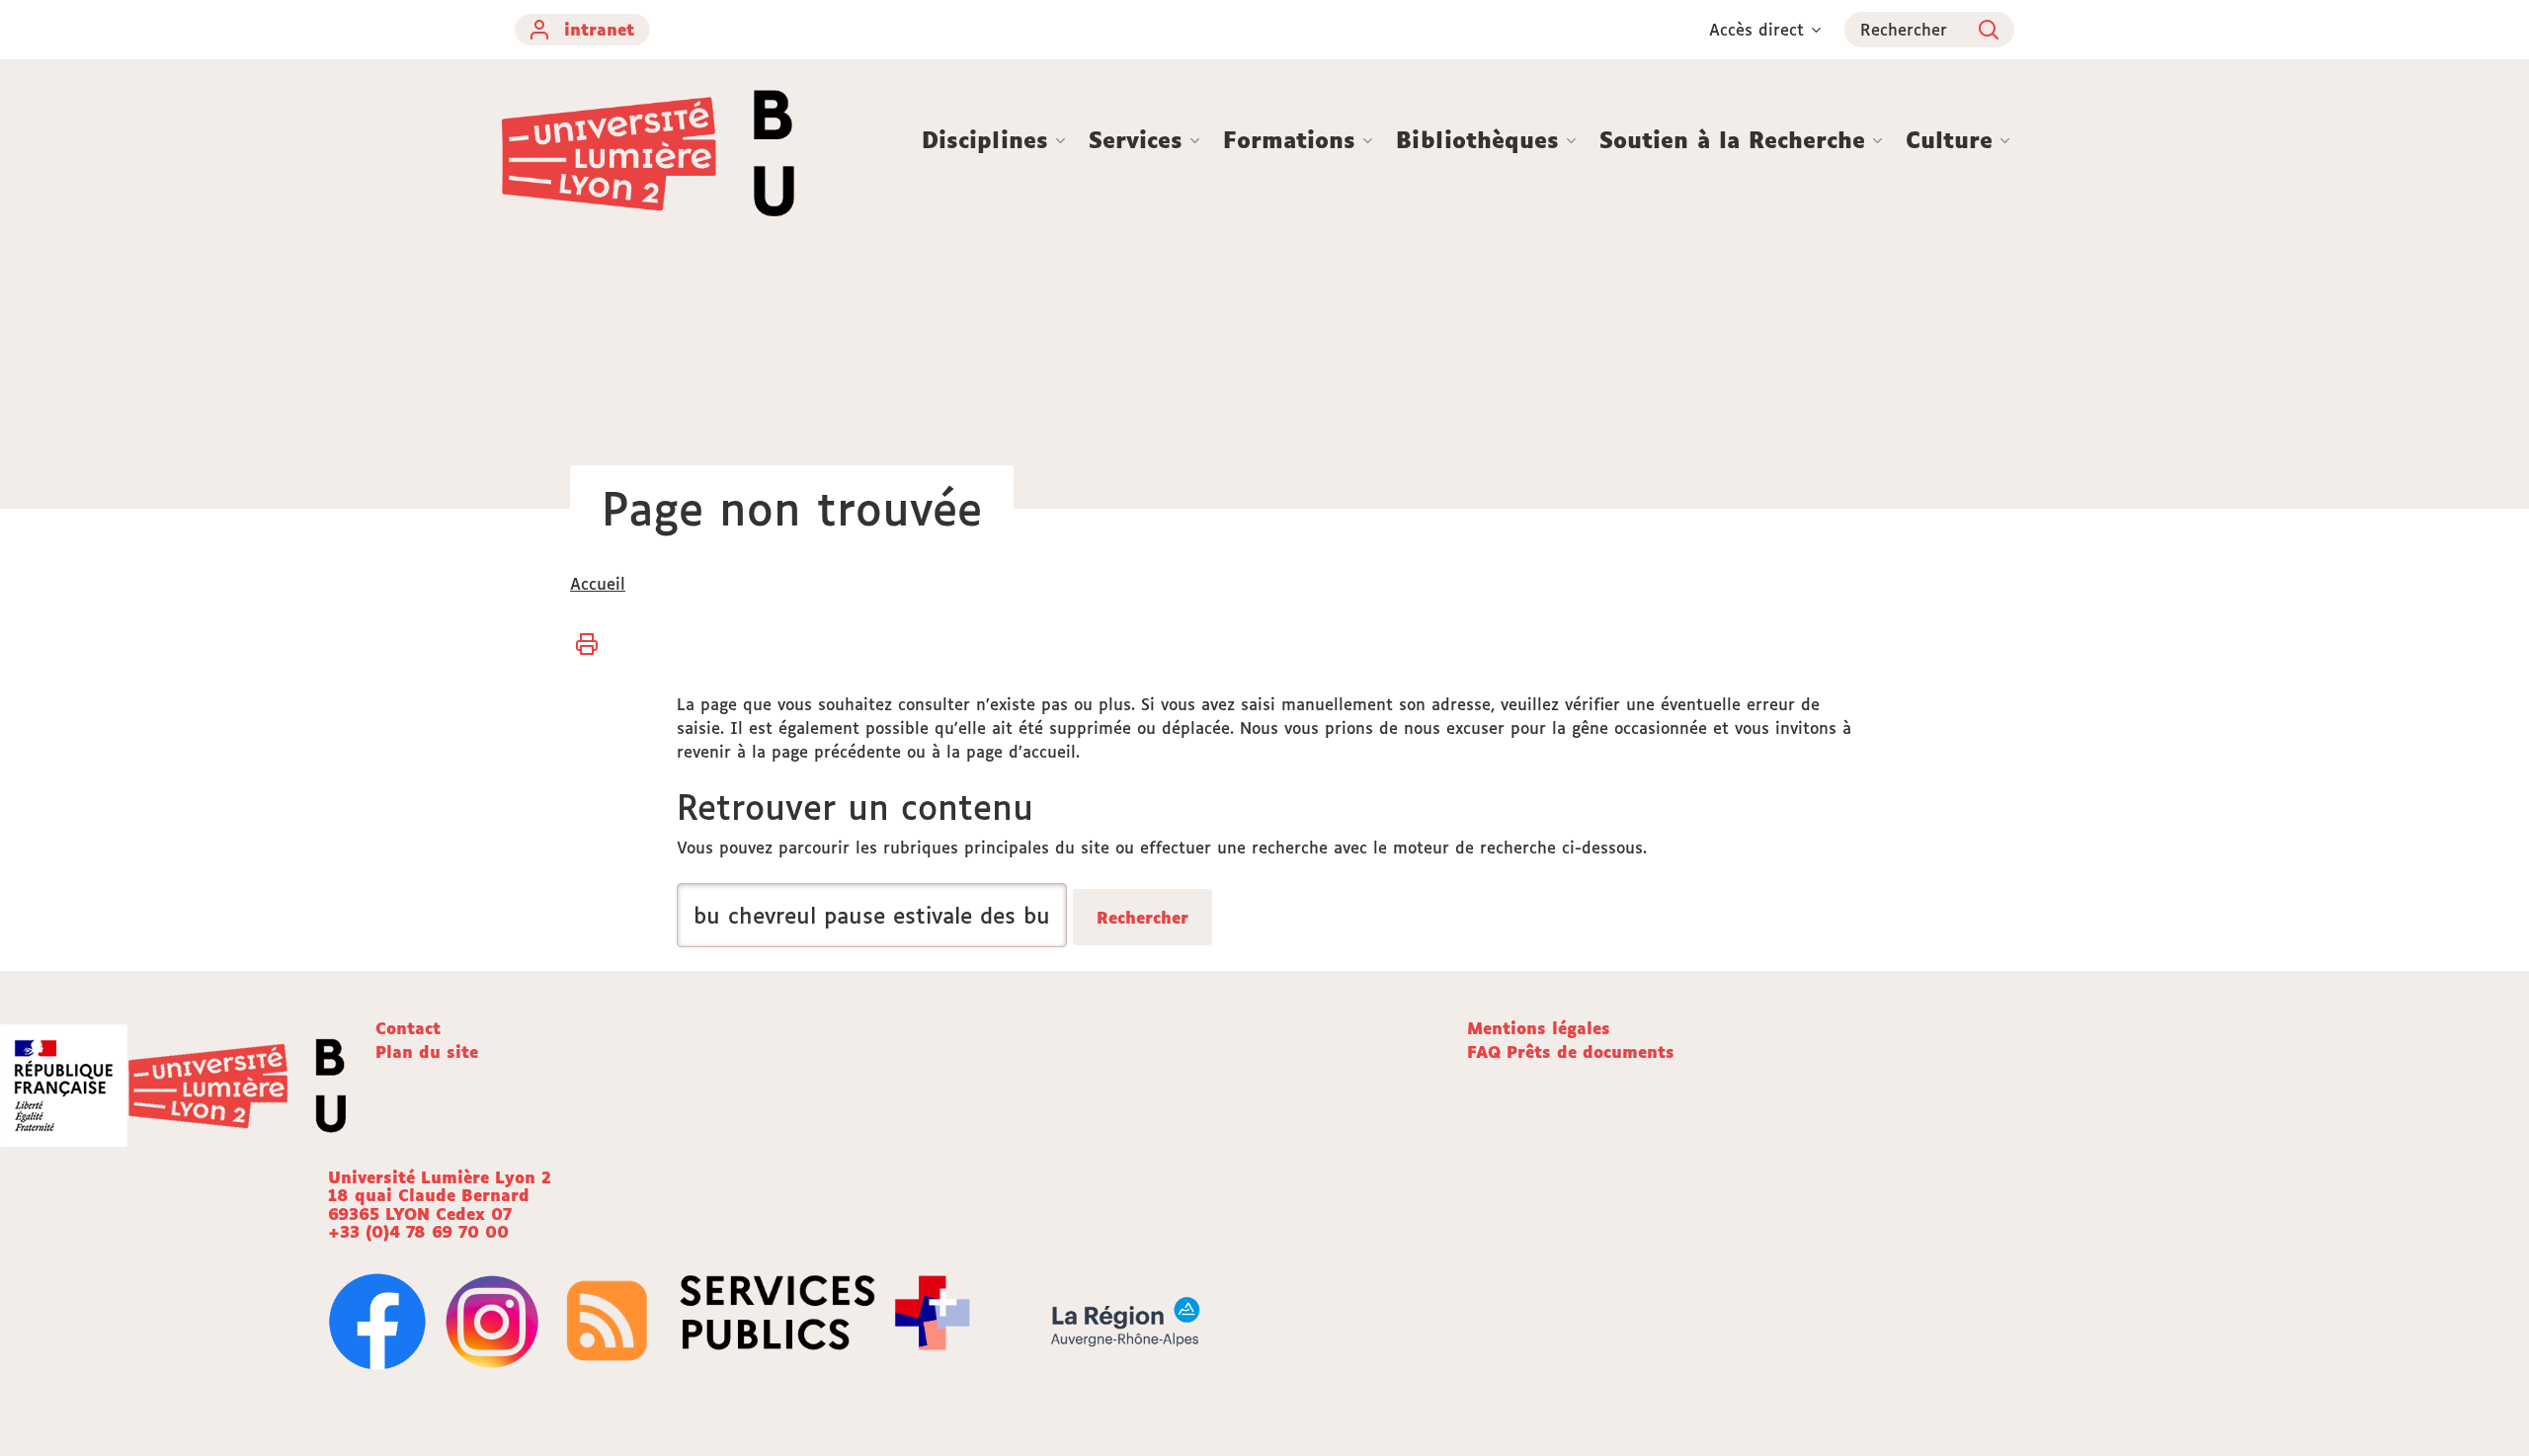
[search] (872, 915)
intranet (599, 30)
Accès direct (1756, 30)
